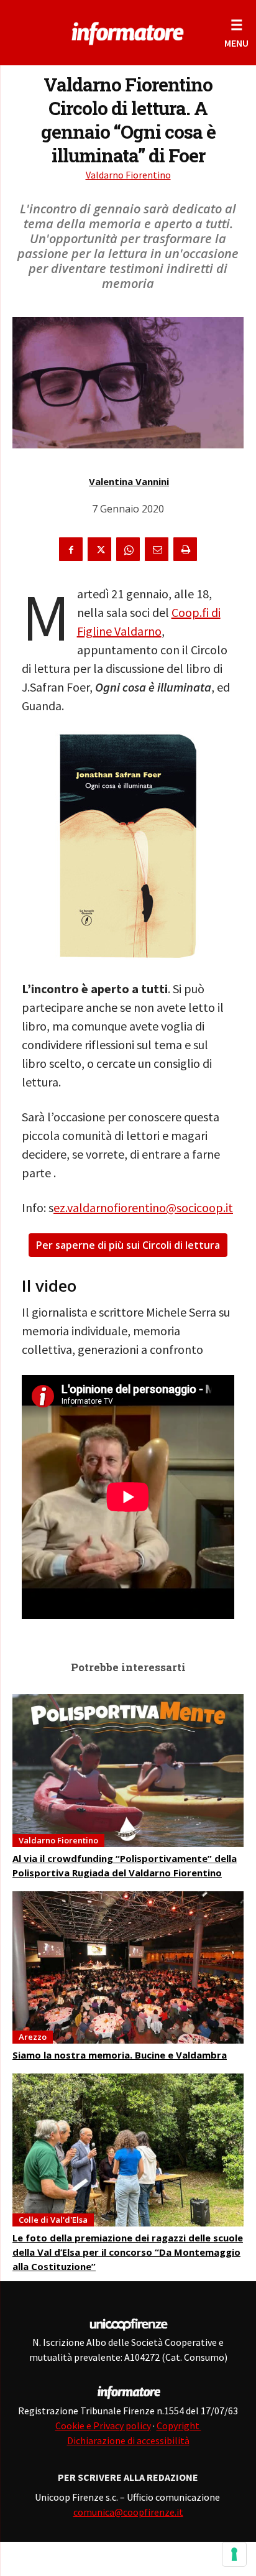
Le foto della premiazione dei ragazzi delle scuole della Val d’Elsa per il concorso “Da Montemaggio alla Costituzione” (128, 2252)
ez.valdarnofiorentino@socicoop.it (143, 1207)
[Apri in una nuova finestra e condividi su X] (99, 549)
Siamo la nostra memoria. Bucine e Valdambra (120, 2055)
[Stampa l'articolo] (185, 549)
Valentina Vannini (129, 481)
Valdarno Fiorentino (128, 175)
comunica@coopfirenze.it (128, 2512)
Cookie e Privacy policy (103, 2425)
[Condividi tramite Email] (157, 549)
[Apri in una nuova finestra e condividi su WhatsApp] (128, 549)
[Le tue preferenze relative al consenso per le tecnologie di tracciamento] (234, 2554)
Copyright (179, 2425)
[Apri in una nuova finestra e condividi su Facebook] (71, 549)
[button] (236, 33)
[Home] (128, 31)
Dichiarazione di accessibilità (128, 2440)
